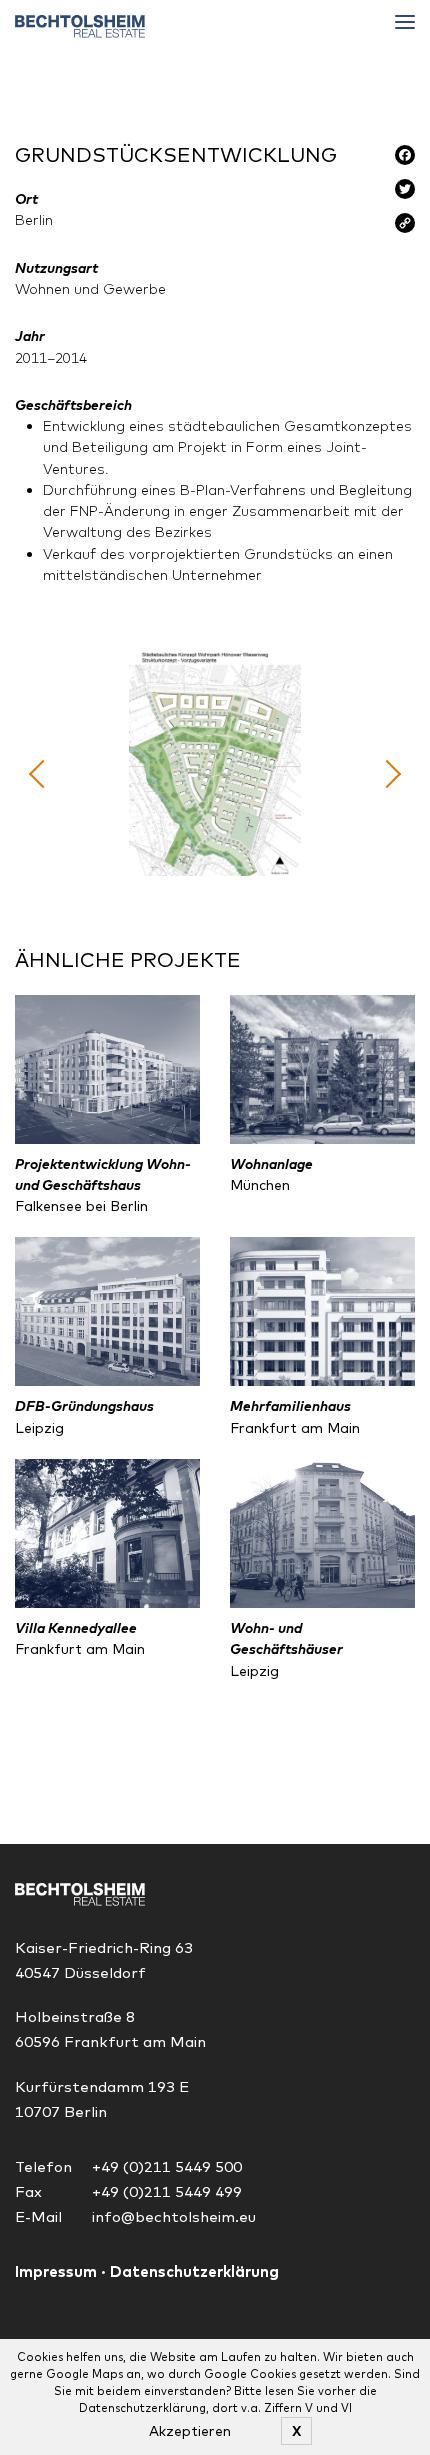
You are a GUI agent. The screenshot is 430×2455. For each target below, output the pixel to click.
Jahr (30, 336)
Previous (43, 773)
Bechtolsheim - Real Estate (80, 26)
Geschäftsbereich (73, 405)
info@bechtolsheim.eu (174, 2216)
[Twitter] (405, 193)
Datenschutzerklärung (194, 2271)
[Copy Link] (405, 227)
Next (387, 773)
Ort (26, 199)
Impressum (56, 2271)
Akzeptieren (190, 2431)
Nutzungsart (56, 268)
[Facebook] (405, 159)
